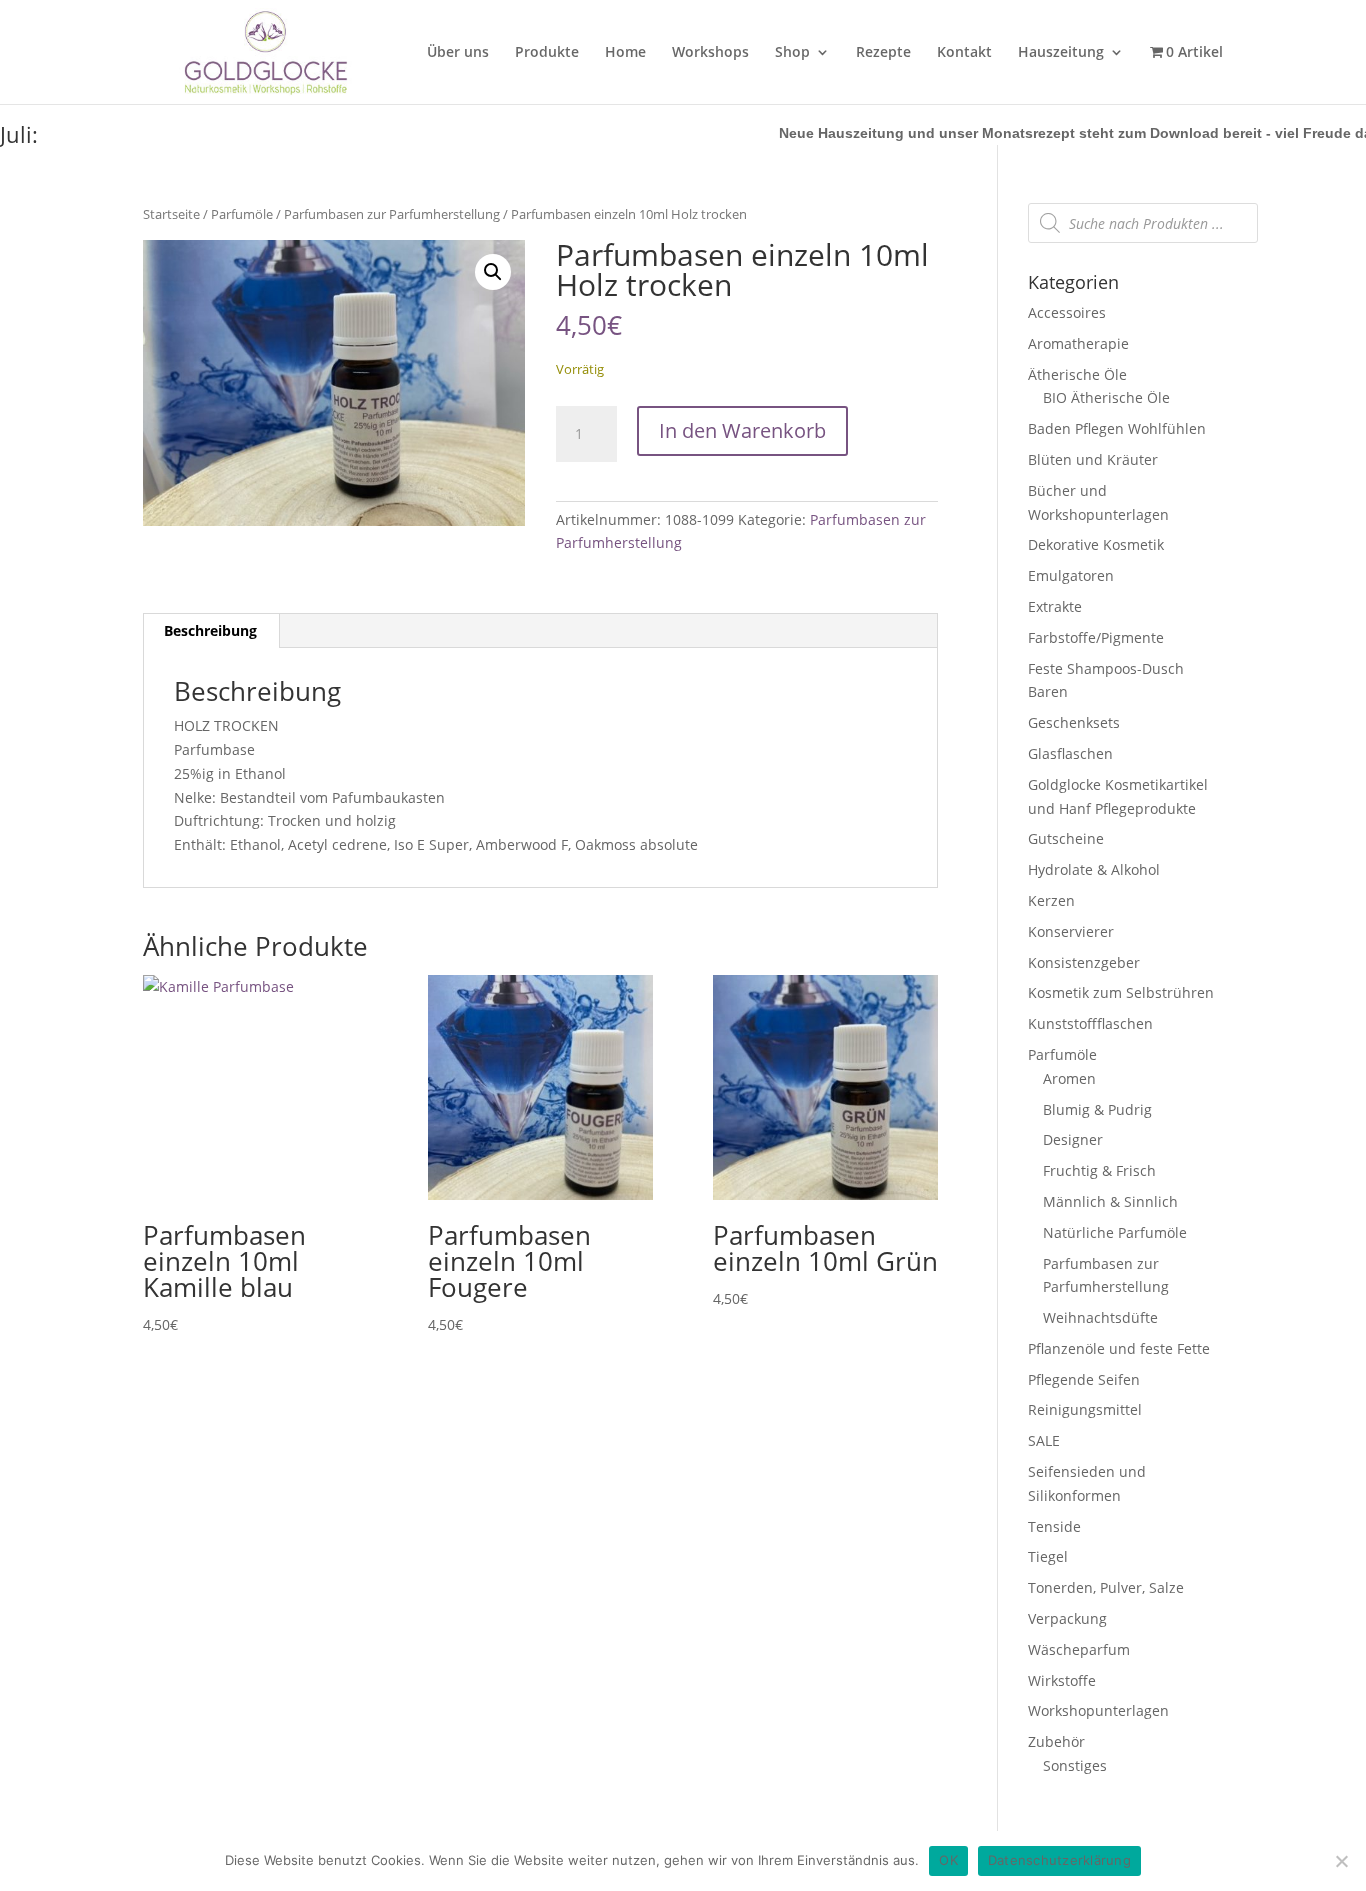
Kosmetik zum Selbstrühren (1121, 992)
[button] (493, 272)
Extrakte (1055, 606)
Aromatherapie (1078, 343)
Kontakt (964, 53)
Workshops (710, 53)
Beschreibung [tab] (210, 630)
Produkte (547, 53)
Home (625, 53)
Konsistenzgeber (1084, 962)
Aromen (1069, 1078)
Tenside (1054, 1526)
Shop (792, 53)
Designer (1073, 1139)
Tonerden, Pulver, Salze (1106, 1587)
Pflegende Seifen (1084, 1379)
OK (948, 1860)
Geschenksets (1074, 722)
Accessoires (1067, 312)
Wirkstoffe (1062, 1680)
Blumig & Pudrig (1097, 1109)
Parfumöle (242, 214)
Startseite (171, 214)
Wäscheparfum (1079, 1649)
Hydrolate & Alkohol (1094, 869)
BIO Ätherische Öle (1106, 397)
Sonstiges (1075, 1765)
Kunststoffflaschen (1090, 1023)
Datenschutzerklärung (1059, 1860)
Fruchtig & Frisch (1099, 1170)
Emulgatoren (1071, 575)
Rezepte (883, 53)
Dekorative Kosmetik (1096, 544)
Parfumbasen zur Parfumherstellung (392, 214)
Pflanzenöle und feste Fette (1119, 1348)
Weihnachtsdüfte (1100, 1317)
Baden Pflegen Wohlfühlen (1117, 428)
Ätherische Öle (1077, 374)
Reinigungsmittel (1085, 1409)
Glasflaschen (1070, 753)
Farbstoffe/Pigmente (1096, 637)
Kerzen (1051, 900)
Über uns (458, 53)
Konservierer (1071, 931)
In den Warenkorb (742, 430)
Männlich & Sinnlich (1110, 1201)
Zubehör (1056, 1741)
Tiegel (1048, 1556)
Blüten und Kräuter (1093, 459)
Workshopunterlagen (1098, 1710)
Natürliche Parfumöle (1115, 1232)
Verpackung (1067, 1618)
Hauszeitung (1061, 53)
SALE (1044, 1440)
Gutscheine (1066, 838)
